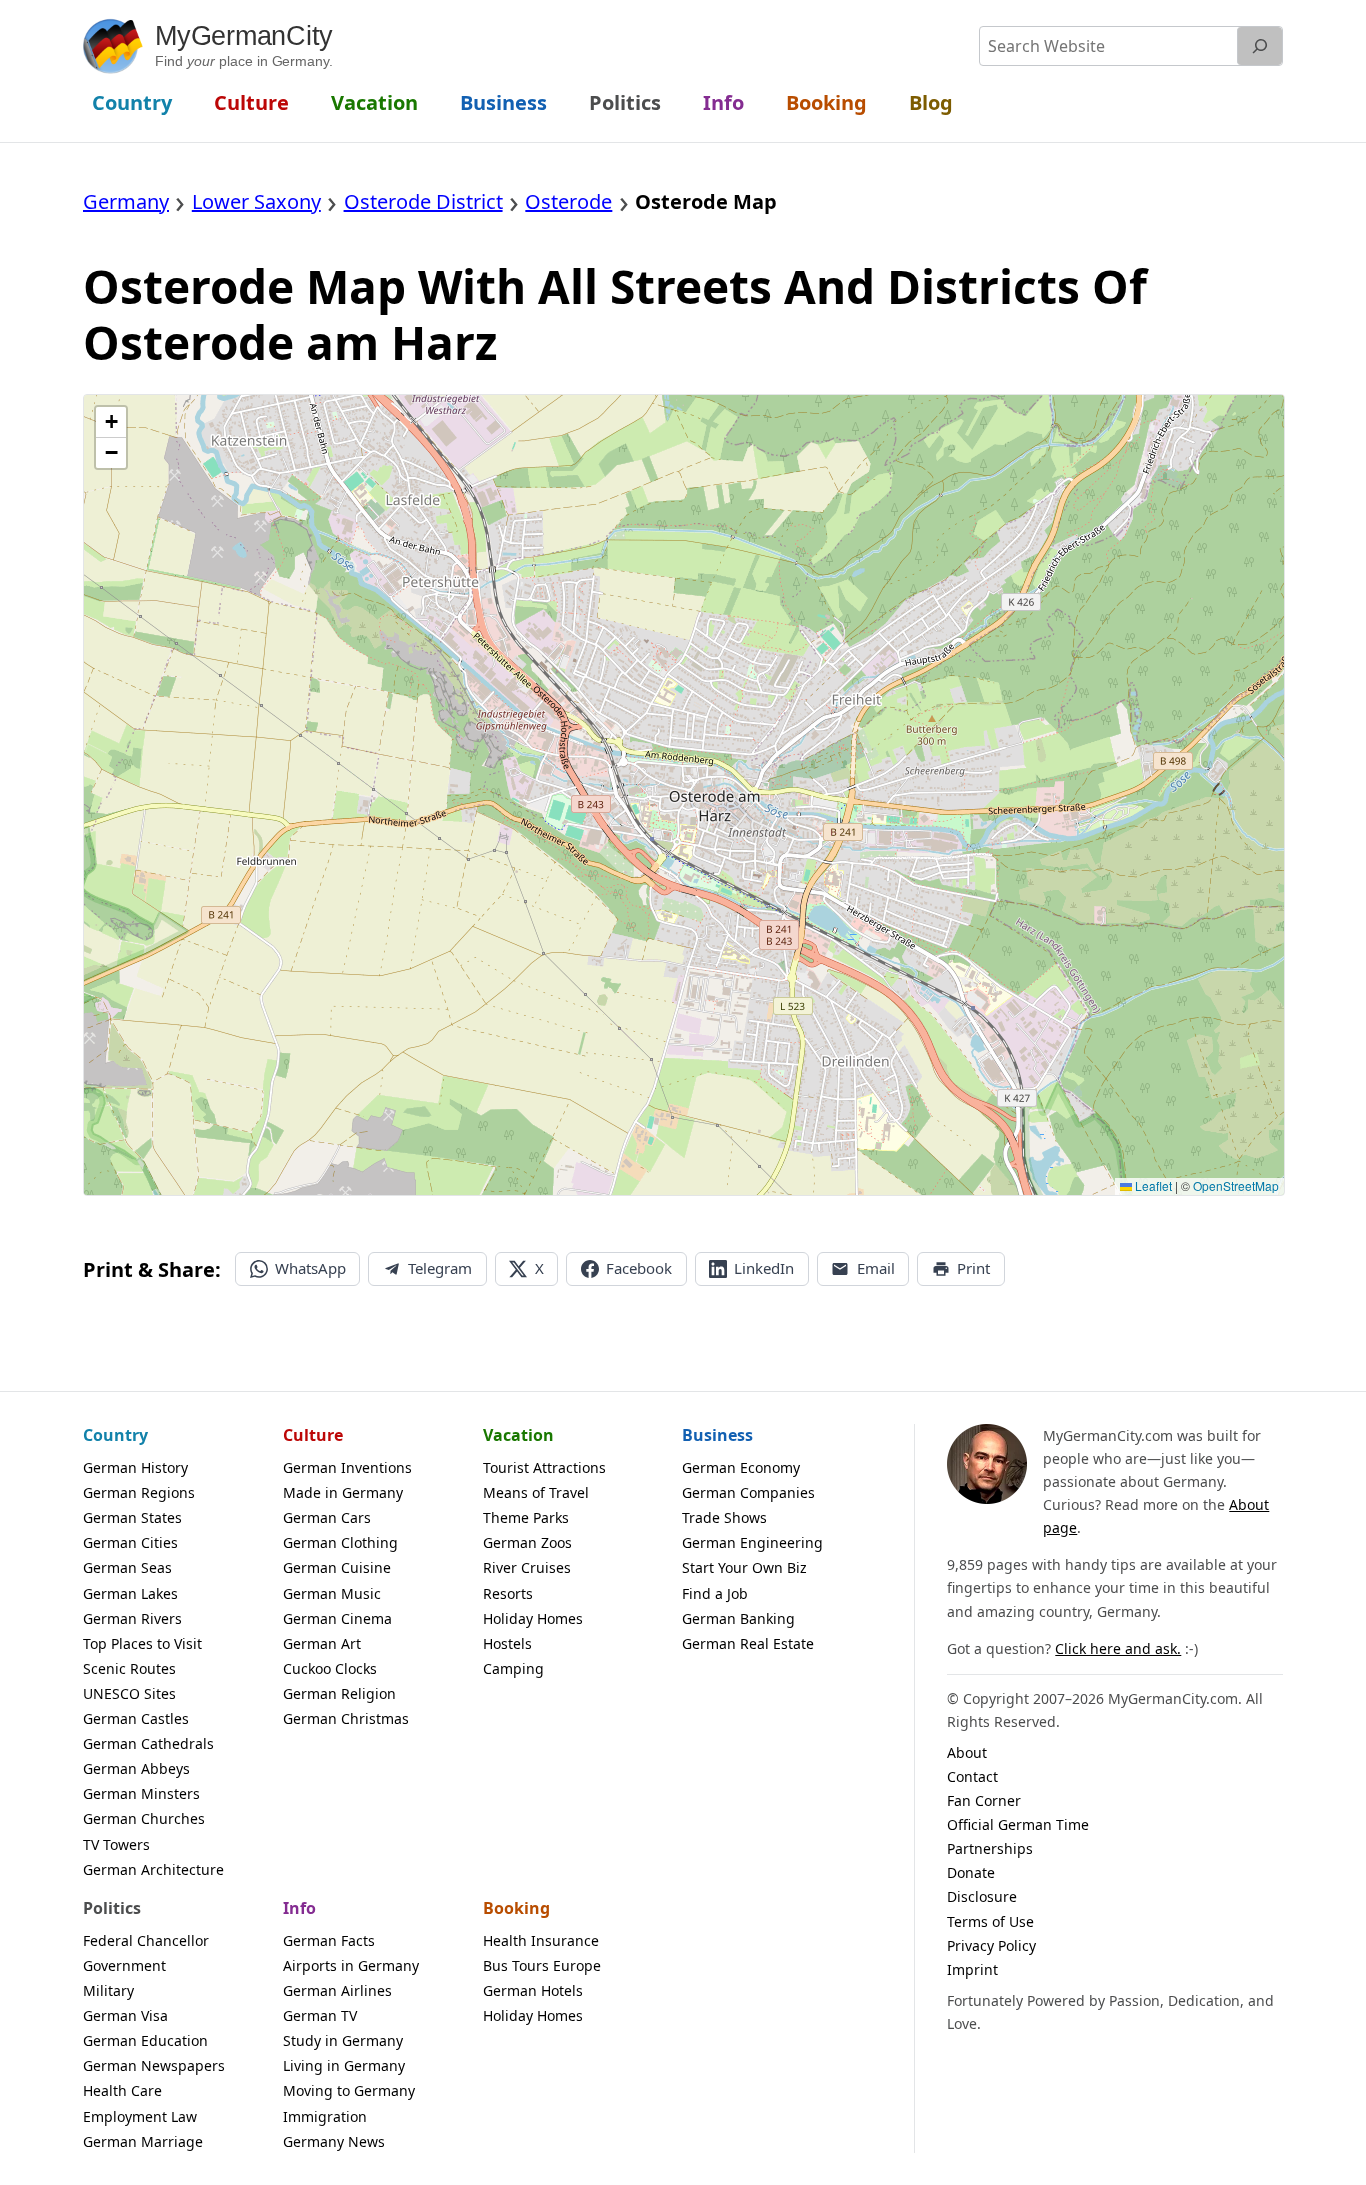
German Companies (748, 1492)
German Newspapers (154, 2065)
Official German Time (1018, 1824)
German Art (322, 1643)
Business (717, 1435)
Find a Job (715, 1593)
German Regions (139, 1492)
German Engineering (752, 1542)
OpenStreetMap (1236, 1185)
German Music (332, 1593)
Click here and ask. (1118, 1648)
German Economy (741, 1467)
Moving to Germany (349, 2090)
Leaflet (1152, 1185)
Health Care (122, 2090)
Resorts (508, 1593)
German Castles (136, 1718)
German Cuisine (337, 1567)
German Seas (127, 1567)
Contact (972, 1776)
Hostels (507, 1643)
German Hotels (533, 1990)
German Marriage (143, 2141)
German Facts (329, 1940)
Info (299, 1908)
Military (108, 1990)
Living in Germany (344, 2065)
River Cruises (527, 1567)
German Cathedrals (148, 1743)
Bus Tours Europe (542, 1965)
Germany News (334, 2141)
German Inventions (347, 1467)
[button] (111, 422)
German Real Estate (748, 1643)
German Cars (327, 1517)
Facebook (639, 1268)
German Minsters (141, 1793)
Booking (516, 1908)
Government (124, 1965)
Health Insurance (541, 1940)
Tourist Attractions (544, 1467)
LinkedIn (764, 1268)
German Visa (125, 2015)
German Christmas (346, 1718)
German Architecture (153, 1869)
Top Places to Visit (142, 1643)
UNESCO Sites (129, 1693)
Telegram (440, 1268)
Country (115, 1435)
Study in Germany (343, 2040)
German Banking (738, 1618)
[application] (684, 795)
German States (132, 1517)
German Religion (339, 1693)
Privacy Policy (991, 1945)
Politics (112, 1908)
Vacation (518, 1435)
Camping (513, 1668)
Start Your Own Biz (744, 1567)
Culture (313, 1435)
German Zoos (527, 1542)
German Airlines (337, 1990)
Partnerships (990, 1848)
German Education (145, 2040)
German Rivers (132, 1618)
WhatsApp (310, 1268)
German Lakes (130, 1593)
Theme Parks (526, 1517)
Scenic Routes (129, 1668)
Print (973, 1268)
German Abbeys (136, 1768)
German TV (320, 2015)
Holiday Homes (533, 1618)
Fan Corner (984, 1800)
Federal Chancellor (146, 1940)
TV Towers (116, 1844)
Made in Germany (343, 1492)
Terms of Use (990, 1921)
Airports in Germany (351, 1965)
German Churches (144, 1818)
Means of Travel (536, 1492)
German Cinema (337, 1618)
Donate (971, 1872)
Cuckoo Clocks (330, 1668)
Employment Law (140, 2116)
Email (876, 1268)
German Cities (130, 1542)
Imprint (972, 1969)
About (967, 1752)
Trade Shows (724, 1517)
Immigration (325, 2116)
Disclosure (982, 1896)
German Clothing (340, 1542)
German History (135, 1467)
